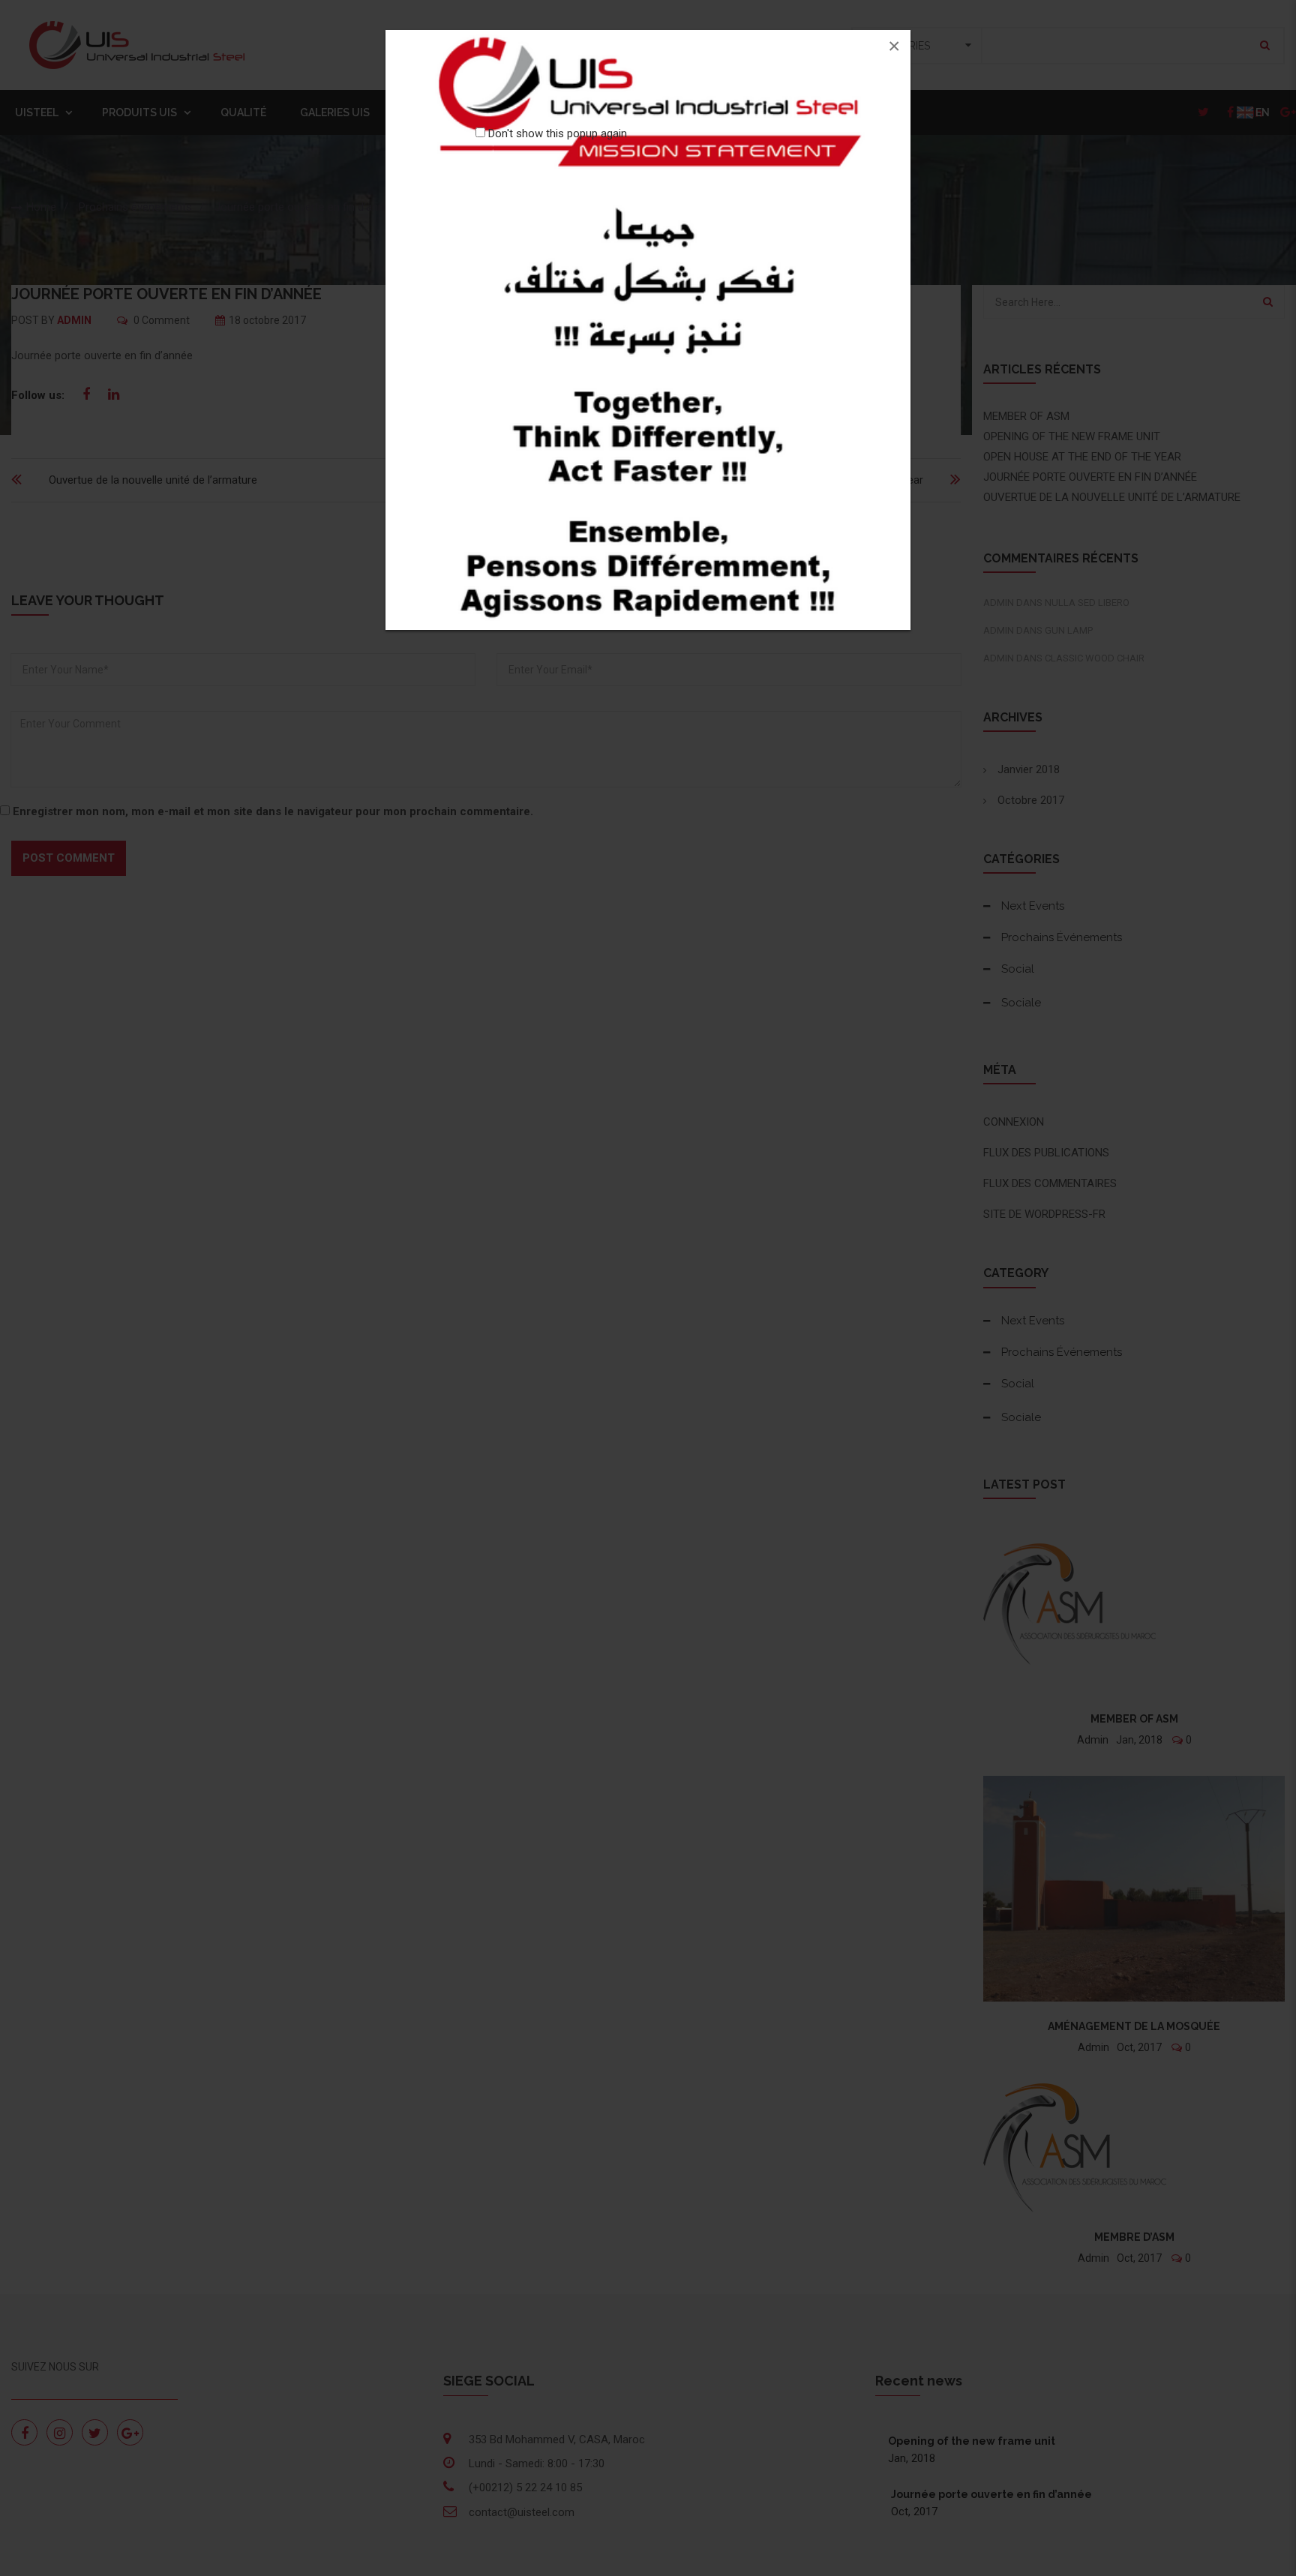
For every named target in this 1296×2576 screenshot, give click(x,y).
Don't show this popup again (558, 133)
